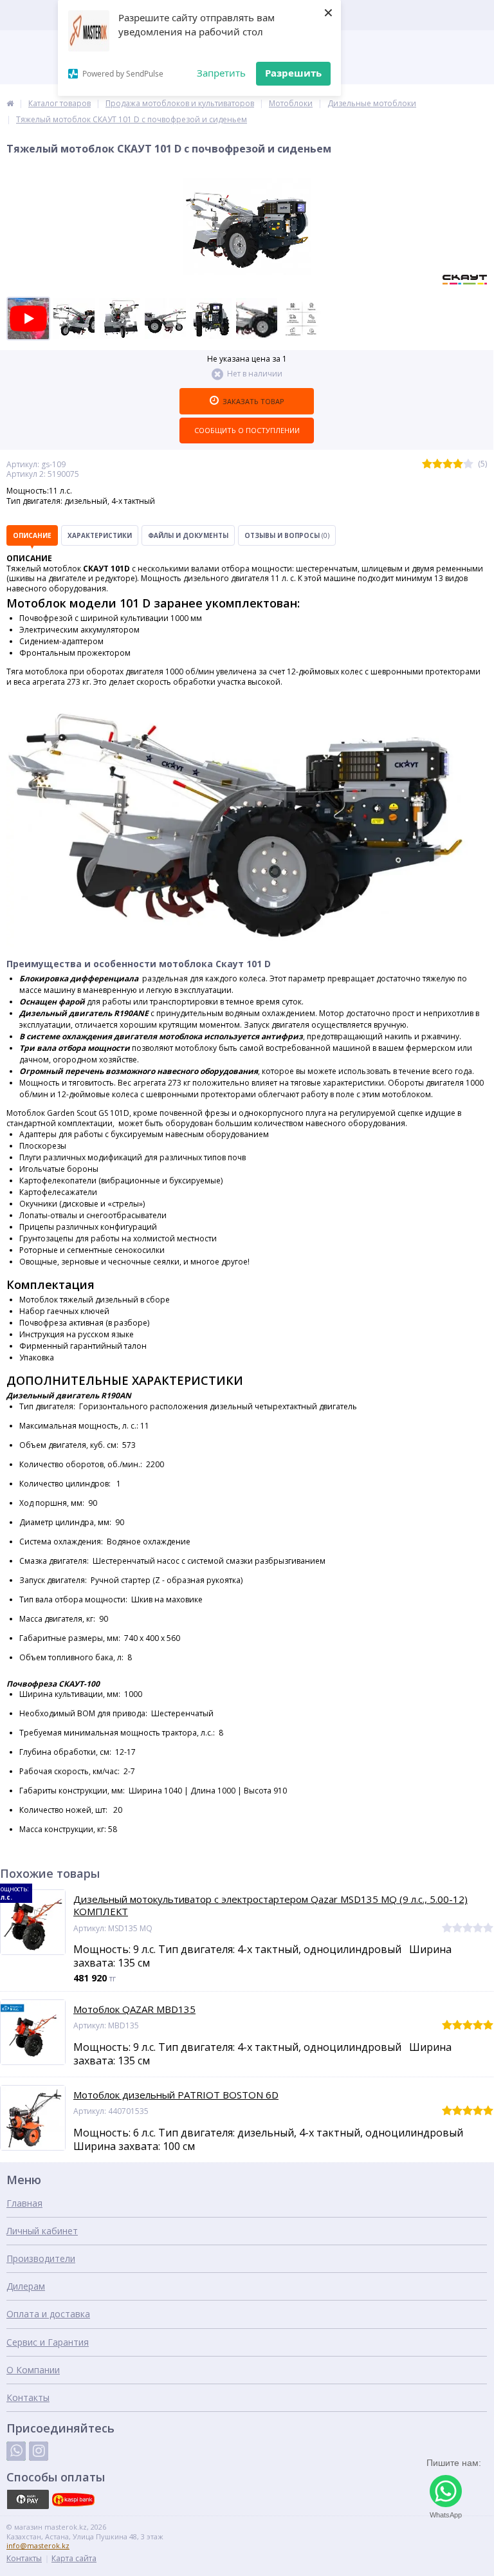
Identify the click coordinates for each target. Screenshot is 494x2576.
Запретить (221, 73)
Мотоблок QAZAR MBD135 (134, 2009)
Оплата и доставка (48, 2314)
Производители (41, 2258)
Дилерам (26, 2286)
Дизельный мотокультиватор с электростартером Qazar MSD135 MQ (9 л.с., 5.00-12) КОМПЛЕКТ (270, 1906)
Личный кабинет (42, 2231)
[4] (458, 464)
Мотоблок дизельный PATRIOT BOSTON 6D (176, 2095)
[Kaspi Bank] (73, 2499)
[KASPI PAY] (28, 2499)
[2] (437, 464)
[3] (448, 464)
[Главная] (10, 103)
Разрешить (293, 73)
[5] (468, 464)
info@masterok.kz (38, 2545)
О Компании (33, 2370)
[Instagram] (39, 2451)
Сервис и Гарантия (48, 2342)
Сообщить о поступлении (247, 430)
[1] (427, 464)
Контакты (28, 2397)
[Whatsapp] (16, 2451)
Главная (24, 2203)
